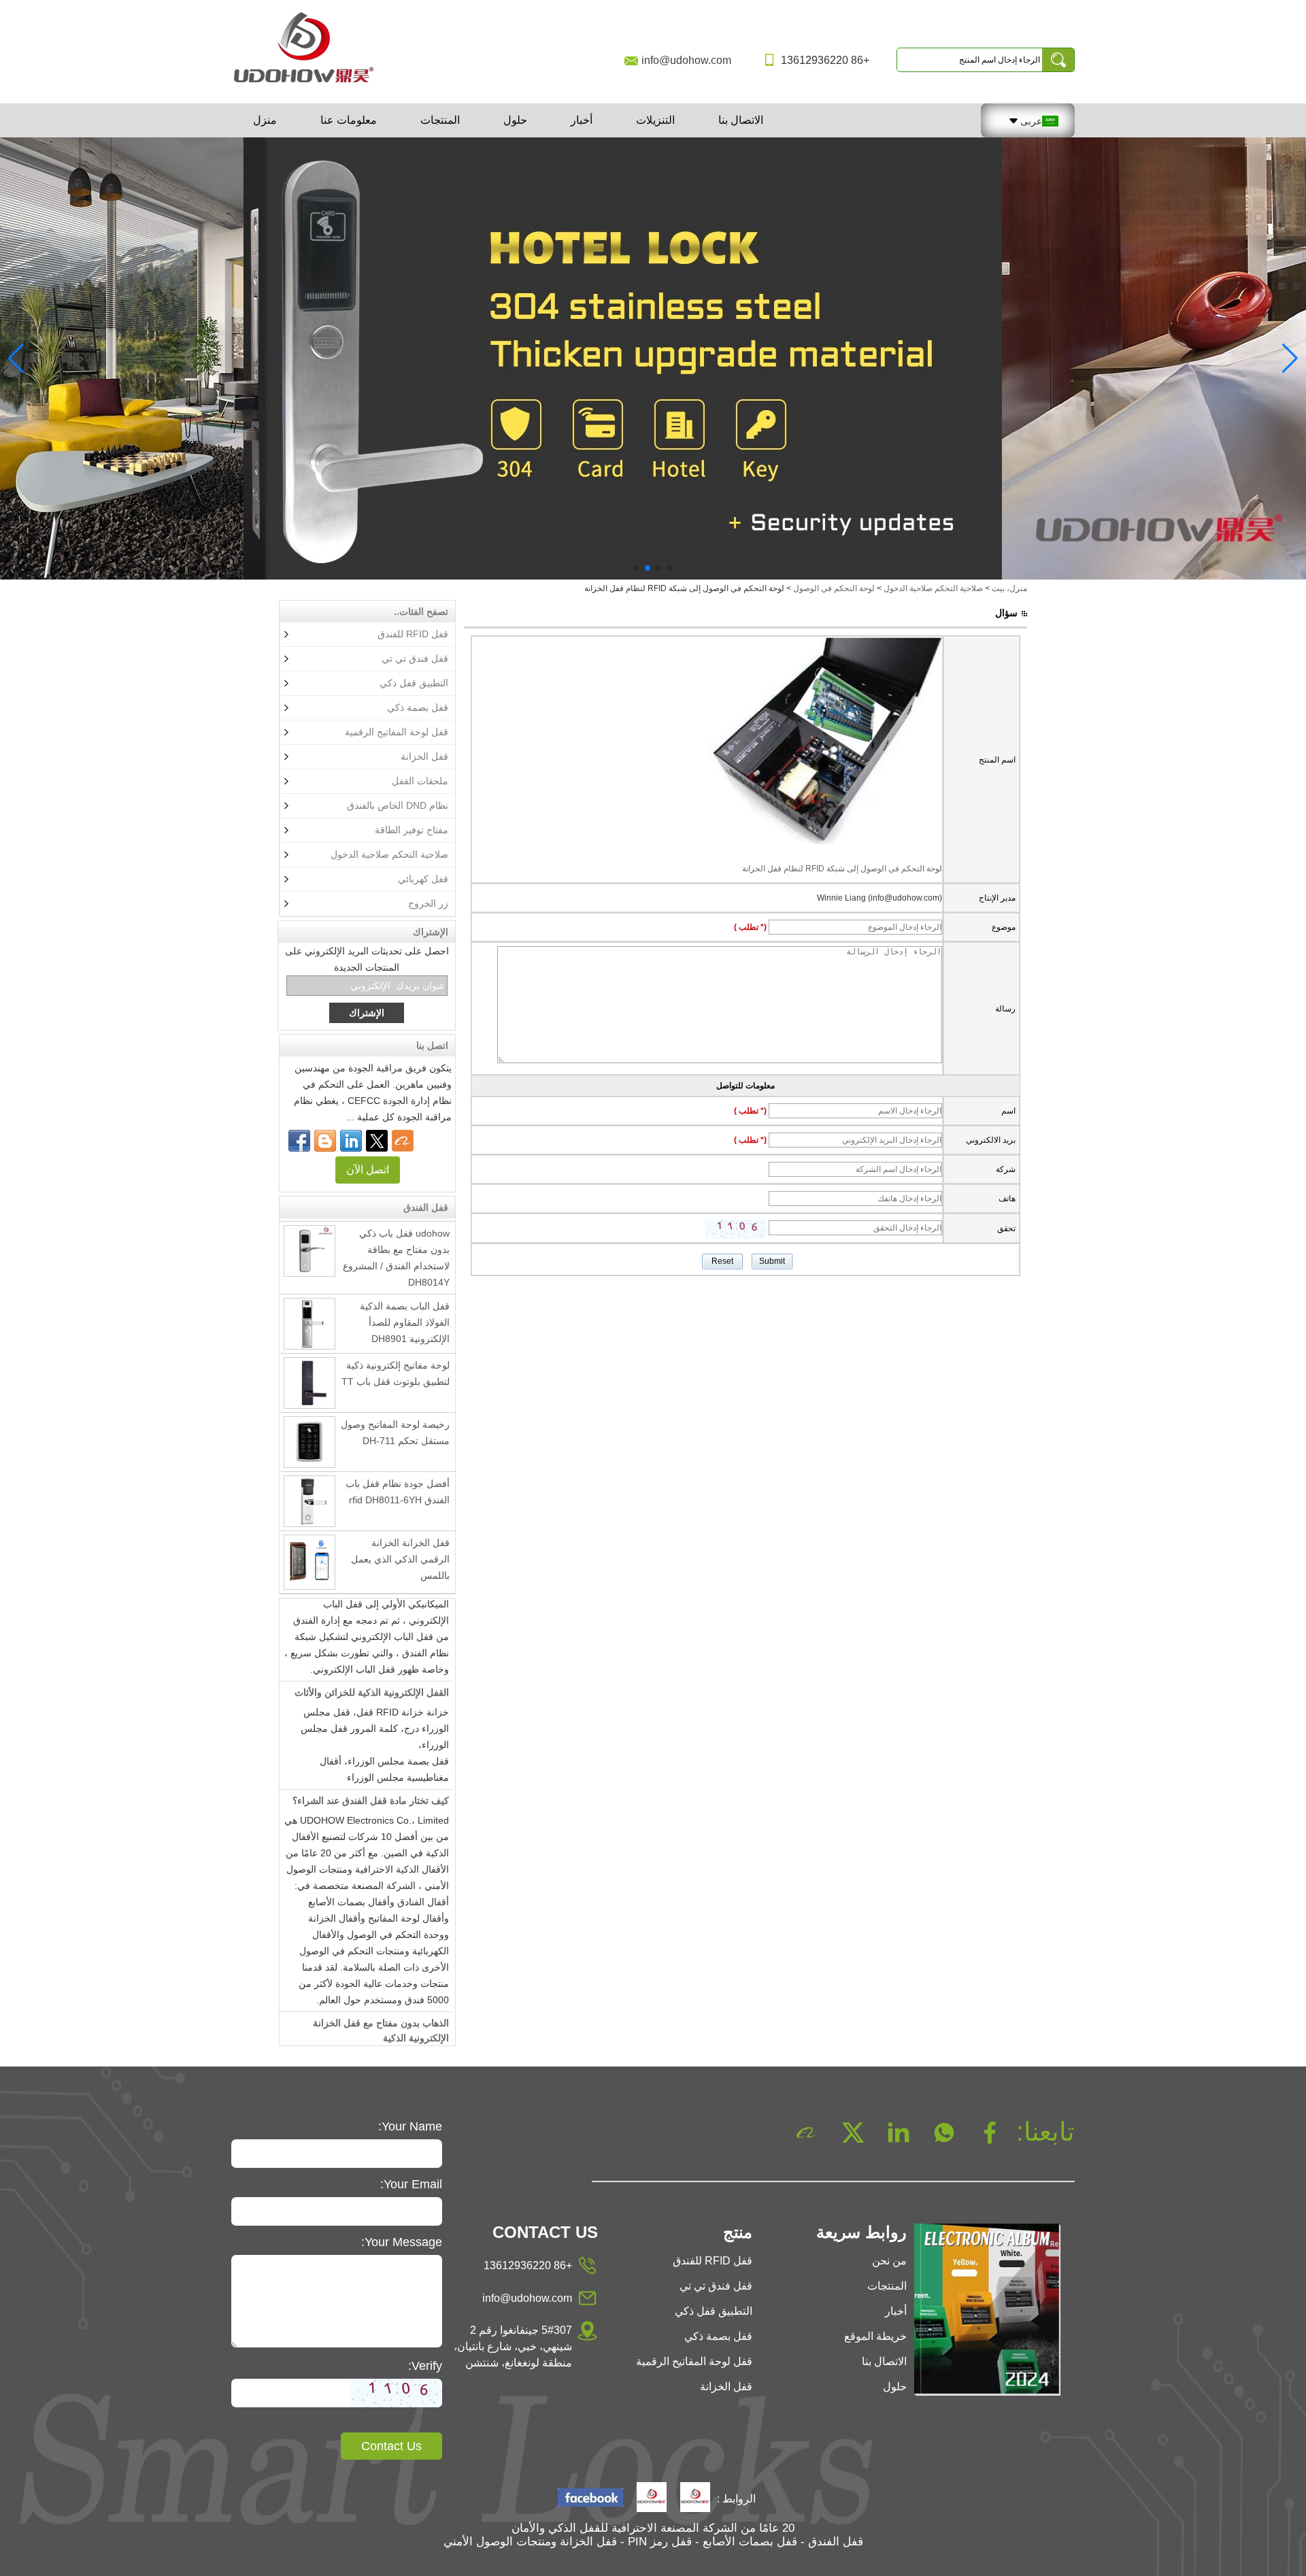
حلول (515, 120)
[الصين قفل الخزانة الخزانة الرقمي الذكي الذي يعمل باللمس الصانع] (309, 1536)
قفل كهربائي (423, 879)
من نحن (889, 2261)
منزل (265, 120)
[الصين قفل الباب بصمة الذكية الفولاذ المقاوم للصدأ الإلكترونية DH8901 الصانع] (309, 1297)
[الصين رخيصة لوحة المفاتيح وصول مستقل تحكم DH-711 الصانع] (309, 1416)
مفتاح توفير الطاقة (412, 830)
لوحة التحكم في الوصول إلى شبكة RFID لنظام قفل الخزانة (842, 869)
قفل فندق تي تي (415, 658)
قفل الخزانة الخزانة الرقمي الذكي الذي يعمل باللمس (400, 1533)
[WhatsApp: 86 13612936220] (325, 1141)
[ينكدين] (351, 1141)
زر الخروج (428, 903)
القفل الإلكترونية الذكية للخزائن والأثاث (372, 1667)
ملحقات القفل (420, 781)
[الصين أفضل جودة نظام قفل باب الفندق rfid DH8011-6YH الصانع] (309, 1475)
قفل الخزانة (424, 756)
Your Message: (402, 2242)
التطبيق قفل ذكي (414, 683)
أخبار (582, 120)
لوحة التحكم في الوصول (834, 588)
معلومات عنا (349, 120)
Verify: (425, 2366)
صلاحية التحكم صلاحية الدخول (933, 588)
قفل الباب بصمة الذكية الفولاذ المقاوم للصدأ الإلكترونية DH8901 (405, 1296)
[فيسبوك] (299, 1141)
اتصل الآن (368, 1170)
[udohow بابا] (652, 2498)
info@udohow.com (686, 60)
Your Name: (410, 2126)
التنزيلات (655, 120)
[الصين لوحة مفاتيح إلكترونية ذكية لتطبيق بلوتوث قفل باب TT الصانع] (309, 1356)
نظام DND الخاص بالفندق (398, 805)
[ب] (653, 358)
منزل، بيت (1009, 588)
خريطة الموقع (875, 2336)
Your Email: (411, 2184)
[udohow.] (695, 2498)
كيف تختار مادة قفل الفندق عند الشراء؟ (371, 1775)
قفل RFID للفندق (413, 634)
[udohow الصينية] (590, 2499)
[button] (669, 568)
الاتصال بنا (741, 120)
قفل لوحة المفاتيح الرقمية (397, 732)
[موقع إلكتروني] (377, 1141)
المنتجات (440, 120)
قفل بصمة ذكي (418, 707)
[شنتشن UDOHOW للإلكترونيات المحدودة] (309, 84)
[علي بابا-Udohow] (403, 1141)
